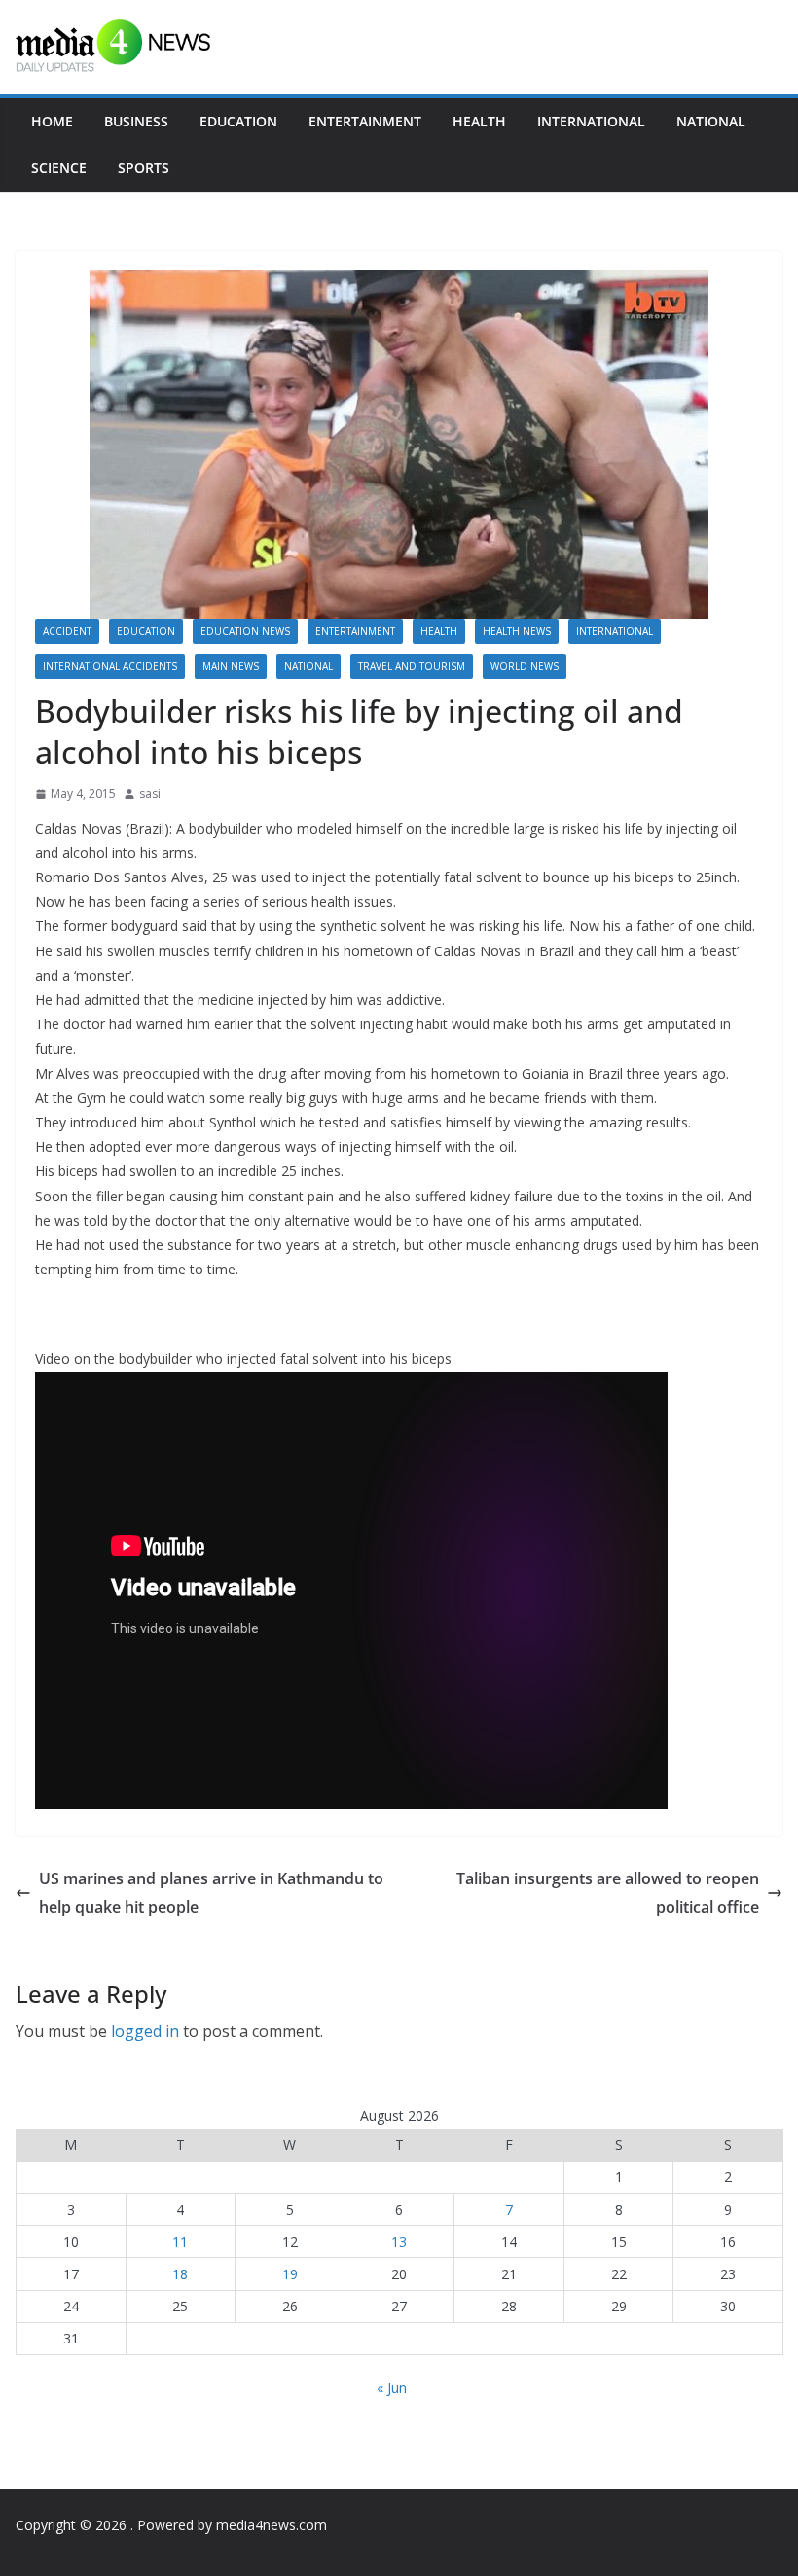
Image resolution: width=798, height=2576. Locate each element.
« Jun (392, 2388)
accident (67, 631)
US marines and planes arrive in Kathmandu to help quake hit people (211, 1893)
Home (52, 121)
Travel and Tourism (412, 666)
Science (59, 168)
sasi (150, 793)
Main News (231, 666)
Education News (245, 631)
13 (399, 2242)
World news (525, 666)
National (711, 121)
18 (180, 2274)
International (591, 121)
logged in (145, 2031)
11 (180, 2242)
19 (290, 2274)
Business (136, 121)
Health (479, 121)
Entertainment (365, 121)
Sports (144, 168)
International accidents (110, 666)
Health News (517, 631)
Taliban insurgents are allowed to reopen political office (608, 1893)
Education (238, 121)
